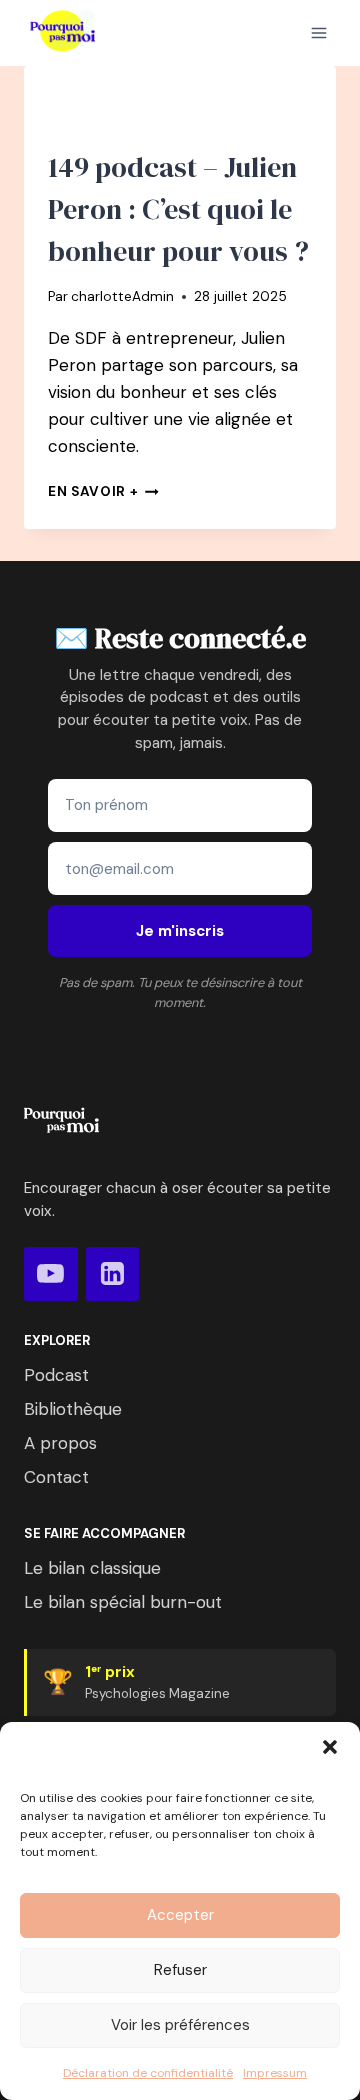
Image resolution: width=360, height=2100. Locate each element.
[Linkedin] (113, 1274)
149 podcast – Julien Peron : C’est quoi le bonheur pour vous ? (178, 209)
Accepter (180, 1915)
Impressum (275, 2073)
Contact (56, 1477)
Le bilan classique (92, 1568)
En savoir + (103, 491)
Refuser (180, 1970)
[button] (330, 1747)
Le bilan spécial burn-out (123, 1602)
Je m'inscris (180, 931)
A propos (60, 1443)
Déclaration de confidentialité (148, 2073)
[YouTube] (51, 1274)
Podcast (56, 1375)
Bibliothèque (73, 1409)
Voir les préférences (180, 2025)
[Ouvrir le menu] (319, 33)
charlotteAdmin (122, 296)
